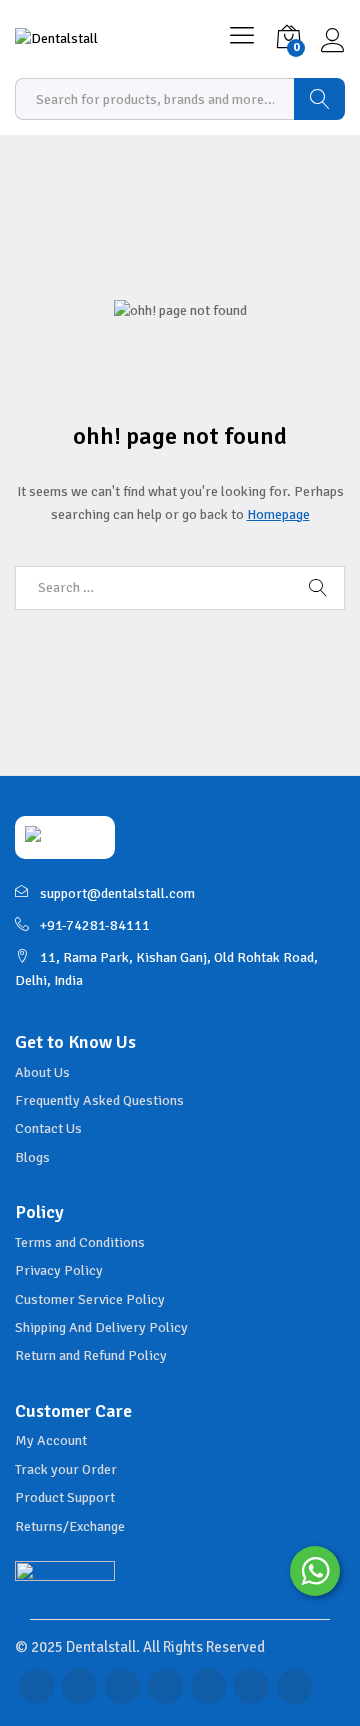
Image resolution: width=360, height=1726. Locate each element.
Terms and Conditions (80, 1242)
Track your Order (66, 1469)
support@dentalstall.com (117, 893)
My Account (51, 1440)
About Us (42, 1072)
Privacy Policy (59, 1270)
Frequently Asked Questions (99, 1100)
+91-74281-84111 (95, 925)
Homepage (278, 514)
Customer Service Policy (90, 1299)
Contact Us (48, 1128)
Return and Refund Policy (91, 1355)
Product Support (65, 1497)
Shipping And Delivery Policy (101, 1327)
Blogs (32, 1157)
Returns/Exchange (70, 1526)
